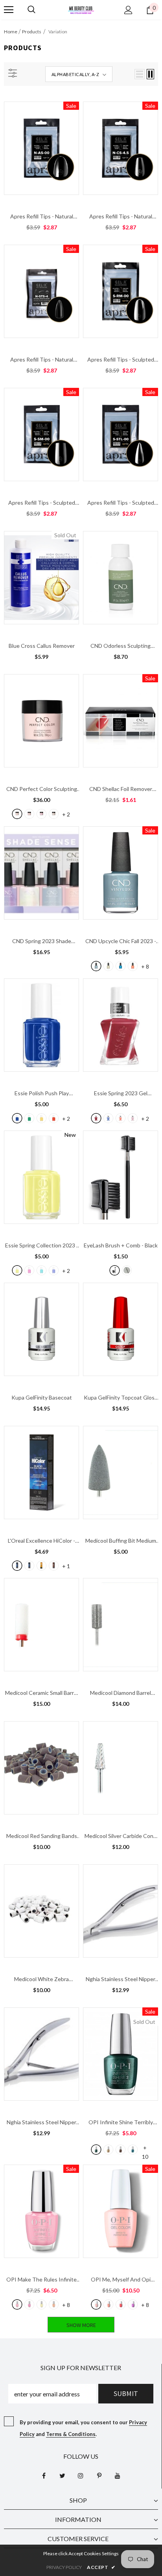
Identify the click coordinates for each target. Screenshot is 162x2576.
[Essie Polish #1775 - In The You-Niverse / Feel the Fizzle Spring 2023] (29, 1270)
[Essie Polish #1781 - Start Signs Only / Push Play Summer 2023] (54, 1118)
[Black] (115, 1270)
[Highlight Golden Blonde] (41, 1566)
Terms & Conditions (71, 2434)
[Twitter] (62, 2476)
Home (11, 32)
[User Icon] (128, 10)
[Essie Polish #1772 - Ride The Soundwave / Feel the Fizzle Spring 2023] (41, 1270)
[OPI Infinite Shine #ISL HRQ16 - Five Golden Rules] (108, 2150)
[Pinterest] (99, 2476)
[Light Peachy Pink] (29, 814)
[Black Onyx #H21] (17, 1566)
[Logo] (81, 9)
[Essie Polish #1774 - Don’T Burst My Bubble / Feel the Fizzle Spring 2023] (54, 1270)
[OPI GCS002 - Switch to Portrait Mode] (96, 2304)
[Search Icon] (31, 10)
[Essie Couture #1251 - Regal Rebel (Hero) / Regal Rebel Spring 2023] (133, 1118)
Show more (81, 2325)
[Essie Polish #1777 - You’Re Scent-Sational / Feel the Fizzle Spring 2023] (17, 1270)
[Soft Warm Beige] (17, 814)
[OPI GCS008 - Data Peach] (108, 2304)
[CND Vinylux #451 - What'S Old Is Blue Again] (121, 966)
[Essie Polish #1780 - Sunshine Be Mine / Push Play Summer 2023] (41, 1118)
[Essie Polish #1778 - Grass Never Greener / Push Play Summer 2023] (29, 1118)
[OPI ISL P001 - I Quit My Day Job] (17, 2304)
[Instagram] (81, 2476)
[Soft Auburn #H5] (54, 1566)
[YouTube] (118, 2476)
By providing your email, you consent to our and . (83, 2428)
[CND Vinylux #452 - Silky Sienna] (133, 966)
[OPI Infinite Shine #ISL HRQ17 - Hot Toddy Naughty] (121, 2150)
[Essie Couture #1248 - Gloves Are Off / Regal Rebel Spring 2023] (96, 1118)
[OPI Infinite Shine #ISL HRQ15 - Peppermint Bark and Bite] (96, 2150)
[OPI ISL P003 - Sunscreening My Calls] (41, 2304)
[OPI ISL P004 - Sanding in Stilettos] (54, 2304)
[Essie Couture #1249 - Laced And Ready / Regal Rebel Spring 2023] (108, 1118)
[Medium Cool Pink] (41, 814)
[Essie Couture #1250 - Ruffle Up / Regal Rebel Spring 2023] (121, 1118)
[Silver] (127, 1270)
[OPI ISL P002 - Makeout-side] (29, 2304)
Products (32, 32)
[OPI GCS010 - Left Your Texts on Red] (121, 2304)
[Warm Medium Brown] (54, 814)
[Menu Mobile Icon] (9, 10)
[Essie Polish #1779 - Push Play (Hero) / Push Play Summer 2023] (17, 1118)
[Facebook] (44, 2476)
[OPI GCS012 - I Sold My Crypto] (133, 2304)
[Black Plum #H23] (29, 1566)
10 (145, 2148)
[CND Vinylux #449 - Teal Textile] (96, 966)
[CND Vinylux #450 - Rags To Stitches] (108, 966)
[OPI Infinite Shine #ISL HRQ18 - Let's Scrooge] (133, 2150)
